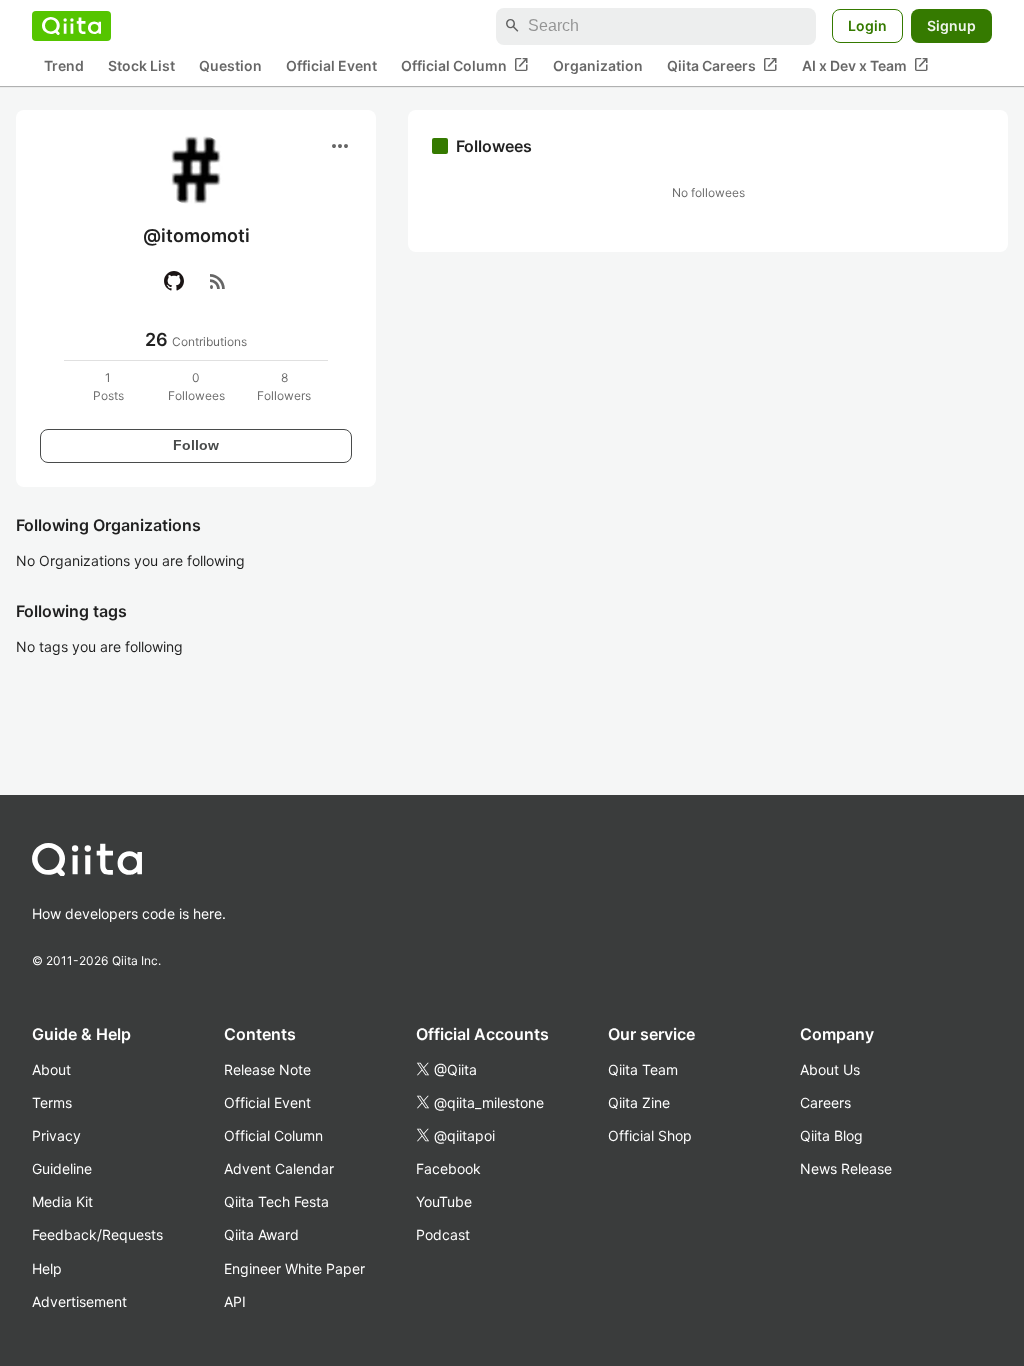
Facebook (448, 1168)
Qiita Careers (722, 65)
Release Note (267, 1069)
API (235, 1301)
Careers (825, 1102)
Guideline (62, 1168)
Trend (64, 65)
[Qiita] (71, 26)
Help (47, 1268)
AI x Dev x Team (865, 65)
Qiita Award (261, 1234)
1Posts (108, 386)
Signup (951, 25)
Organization (598, 65)
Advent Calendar (279, 1168)
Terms (52, 1102)
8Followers (284, 386)
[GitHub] (174, 281)
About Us (830, 1069)
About (51, 1069)
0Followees (196, 386)
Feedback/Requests (97, 1234)
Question (230, 65)
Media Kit (62, 1201)
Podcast (443, 1234)
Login (867, 25)
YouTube (444, 1201)
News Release (846, 1168)
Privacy (56, 1135)
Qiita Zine (639, 1102)
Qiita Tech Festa (276, 1201)
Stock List (141, 65)
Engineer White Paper (294, 1268)
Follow (196, 445)
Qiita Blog (831, 1135)
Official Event (331, 65)
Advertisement (79, 1301)
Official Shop (650, 1135)
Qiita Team (643, 1069)
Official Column (465, 65)
